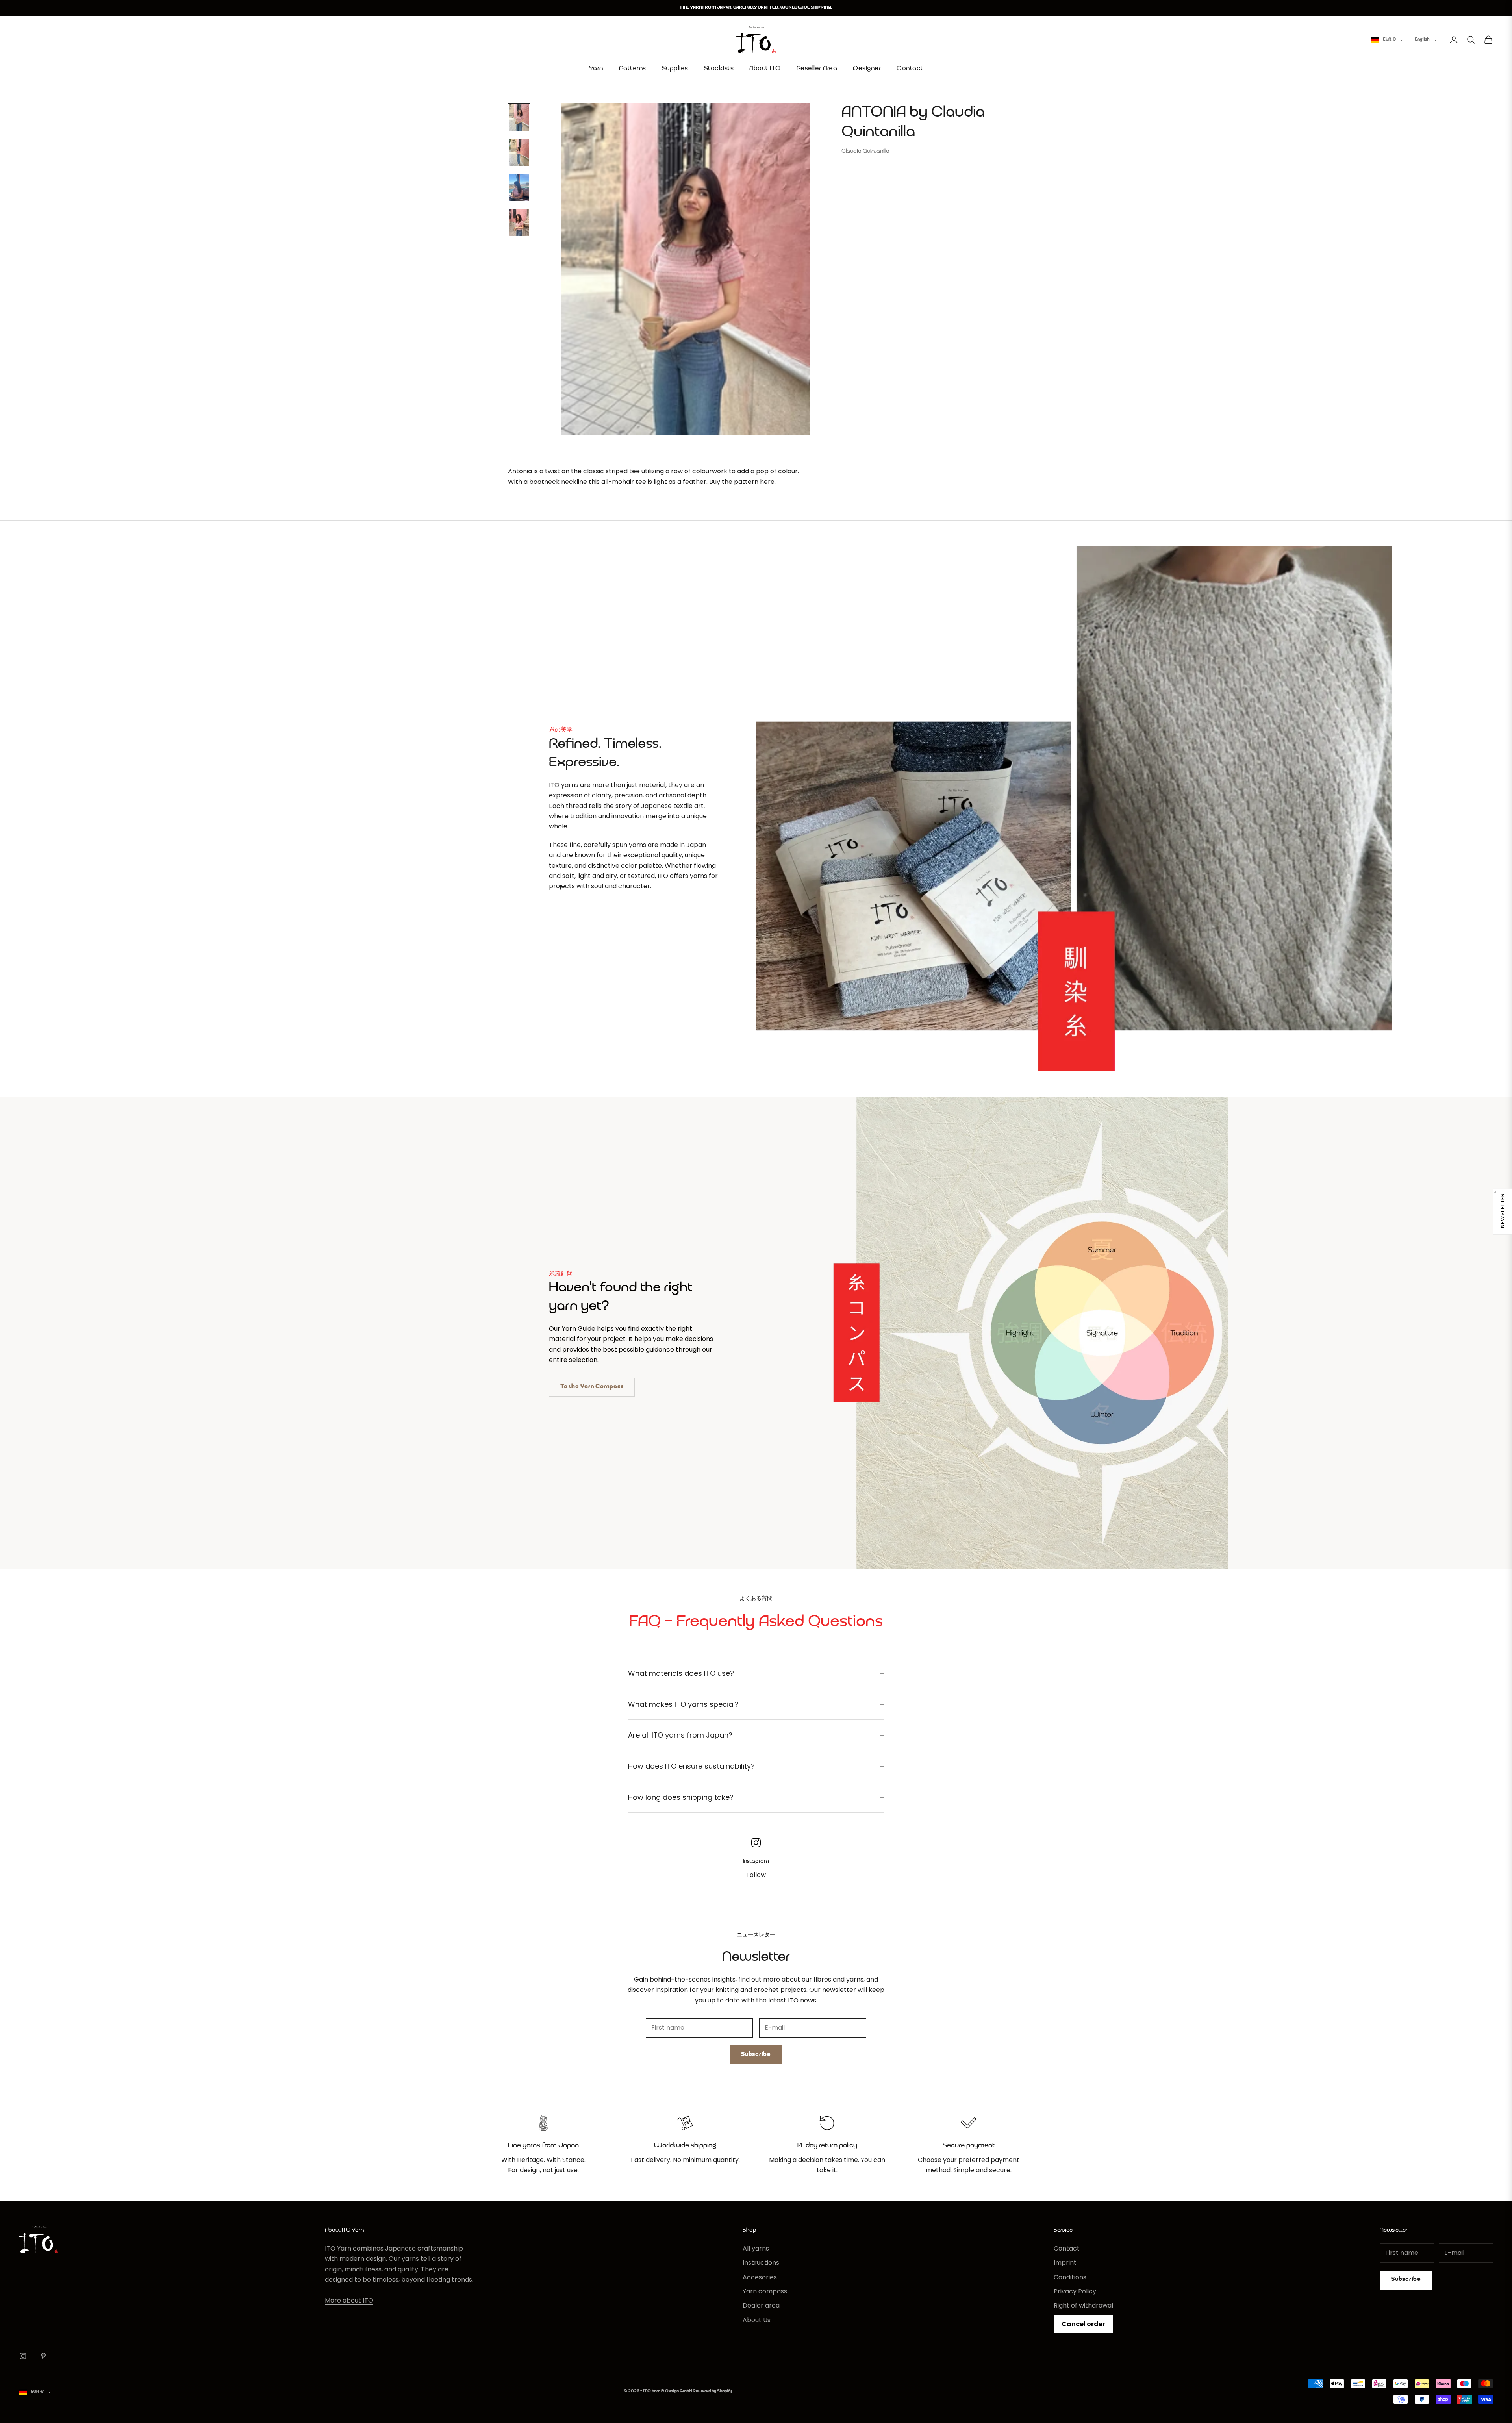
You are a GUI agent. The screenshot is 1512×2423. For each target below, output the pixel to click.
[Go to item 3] (519, 188)
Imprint (1065, 2263)
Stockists (719, 69)
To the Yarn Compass (592, 1387)
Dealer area (761, 2305)
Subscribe (756, 2055)
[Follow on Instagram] (23, 2356)
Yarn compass (765, 2291)
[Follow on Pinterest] (43, 2356)
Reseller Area (817, 69)
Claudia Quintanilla (865, 151)
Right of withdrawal (1083, 2305)
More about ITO (349, 2300)
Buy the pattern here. (742, 482)
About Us (757, 2320)
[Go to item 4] (519, 223)
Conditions (1070, 2277)
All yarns (756, 2248)
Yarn (596, 69)
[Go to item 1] (519, 118)
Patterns (633, 69)
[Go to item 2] (519, 153)
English (1422, 40)
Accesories (760, 2277)
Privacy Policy (1075, 2291)
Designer (867, 69)
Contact (910, 69)
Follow (756, 1875)
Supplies (675, 69)
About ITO (765, 69)
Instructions (761, 2263)
